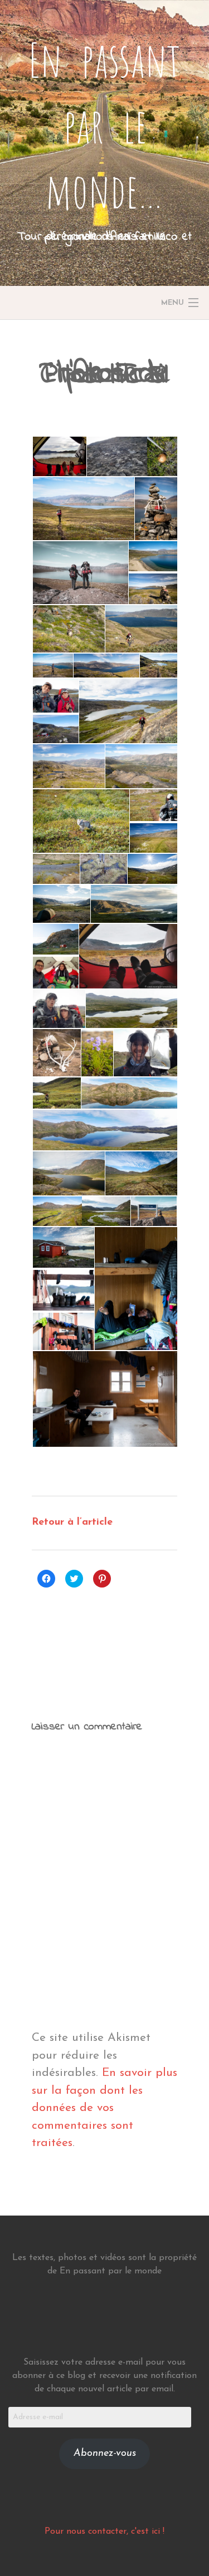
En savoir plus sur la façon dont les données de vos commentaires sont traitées (104, 2108)
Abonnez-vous (105, 2454)
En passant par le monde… (104, 125)
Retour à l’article (72, 1522)
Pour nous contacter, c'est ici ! (104, 2531)
